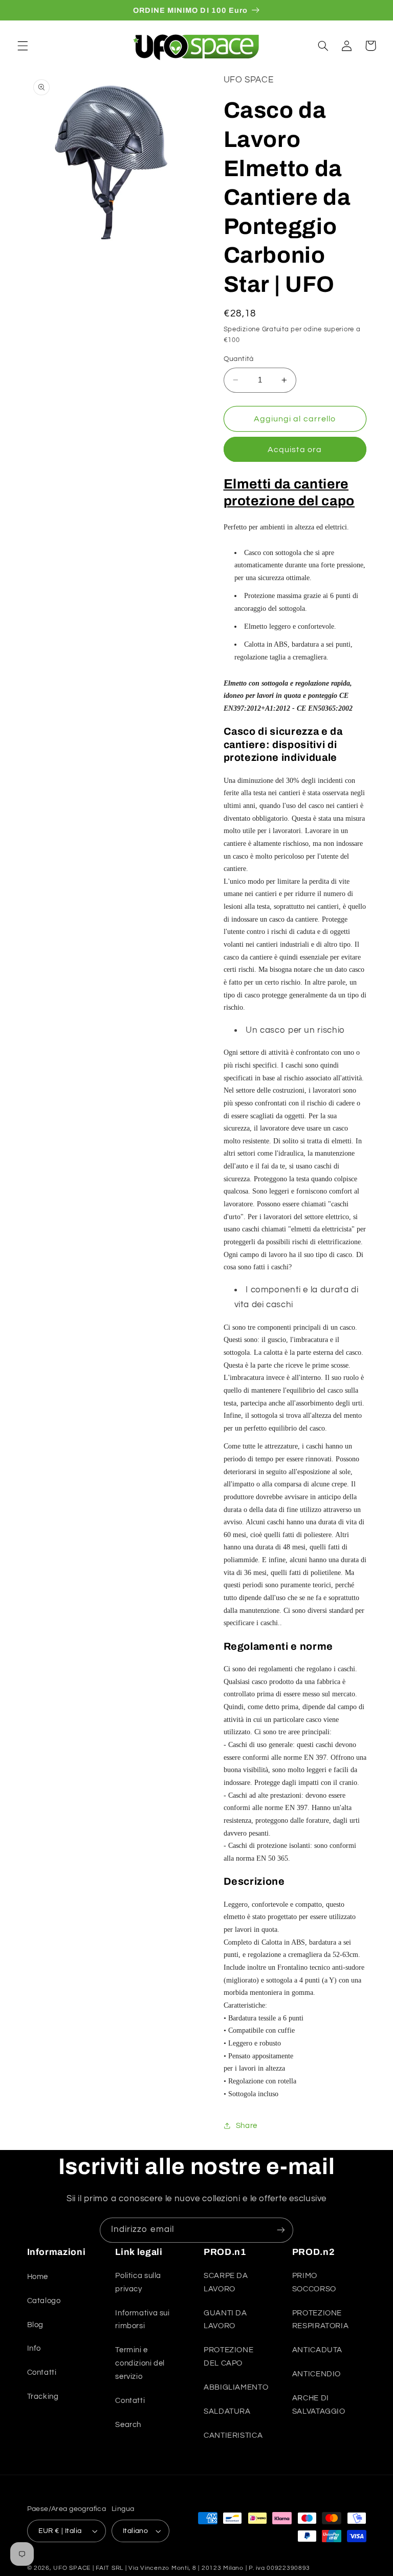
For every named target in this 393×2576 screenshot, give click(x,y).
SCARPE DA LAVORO (226, 2282)
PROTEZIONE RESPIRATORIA (321, 2320)
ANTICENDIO (316, 2374)
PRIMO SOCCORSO (314, 2282)
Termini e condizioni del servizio (140, 2363)
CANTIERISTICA (233, 2435)
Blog (36, 2325)
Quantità (239, 359)
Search (128, 2425)
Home (38, 2277)
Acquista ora (295, 450)
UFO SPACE (72, 2568)
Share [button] (247, 2126)
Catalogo (44, 2301)
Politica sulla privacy (138, 2282)
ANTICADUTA (317, 2350)
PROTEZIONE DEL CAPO (228, 2357)
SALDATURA (227, 2411)
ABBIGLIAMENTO (236, 2387)
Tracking (43, 2397)
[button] (23, 46)
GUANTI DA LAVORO (225, 2320)
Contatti (42, 2372)
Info (34, 2348)
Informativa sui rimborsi (142, 2320)
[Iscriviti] (281, 2230)
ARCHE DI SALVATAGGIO (319, 2405)
